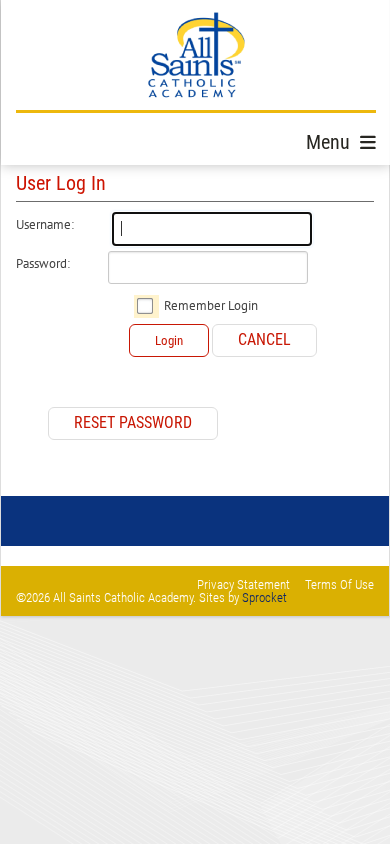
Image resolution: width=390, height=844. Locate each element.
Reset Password (133, 422)
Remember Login (211, 306)
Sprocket (264, 597)
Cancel (264, 339)
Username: (45, 225)
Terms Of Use (339, 584)
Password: (43, 264)
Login (169, 340)
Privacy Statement (243, 584)
